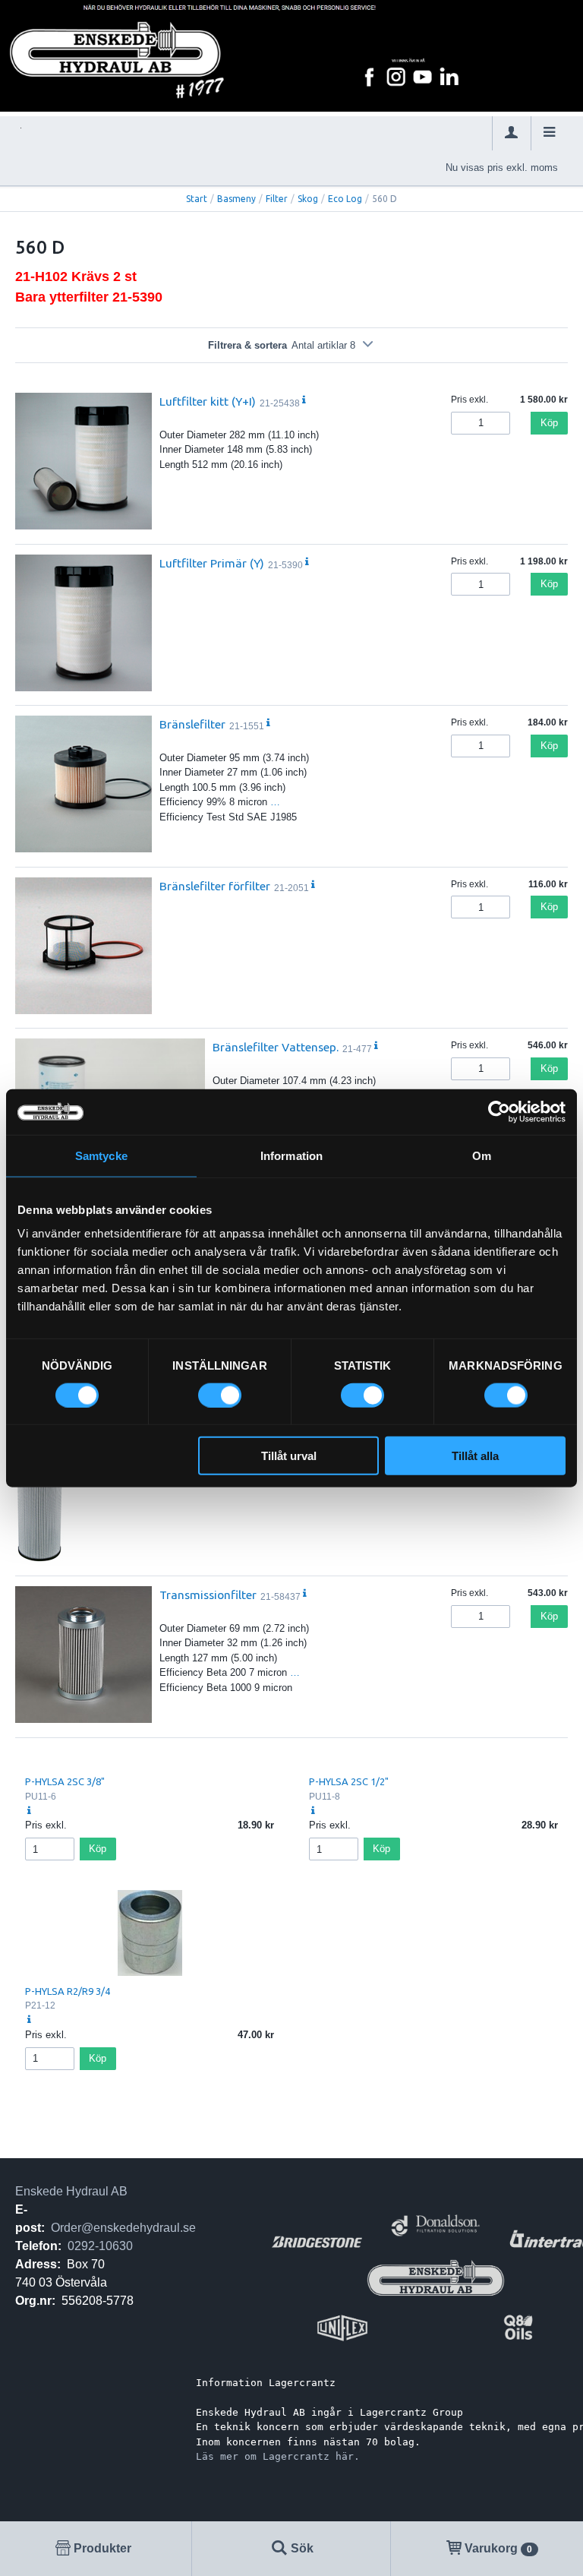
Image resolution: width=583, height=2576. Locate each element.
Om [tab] (482, 1155)
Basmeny (236, 199)
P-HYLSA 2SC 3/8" (65, 1781)
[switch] (220, 1395)
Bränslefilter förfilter (215, 886)
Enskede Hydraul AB (71, 2191)
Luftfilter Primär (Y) (212, 563)
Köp (549, 423)
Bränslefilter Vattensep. (276, 1047)
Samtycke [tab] (101, 1155)
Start (197, 199)
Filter (277, 199)
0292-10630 (100, 2246)
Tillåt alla (475, 1456)
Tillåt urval (289, 1456)
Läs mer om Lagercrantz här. (278, 2456)
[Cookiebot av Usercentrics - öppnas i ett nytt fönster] (499, 1111)
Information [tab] (291, 1155)
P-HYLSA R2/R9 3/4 (68, 1991)
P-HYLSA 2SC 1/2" (349, 1781)
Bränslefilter (192, 724)
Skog (308, 199)
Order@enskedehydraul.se (123, 2228)
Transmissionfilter (208, 1595)
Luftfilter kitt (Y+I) (208, 401)
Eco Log (345, 199)
